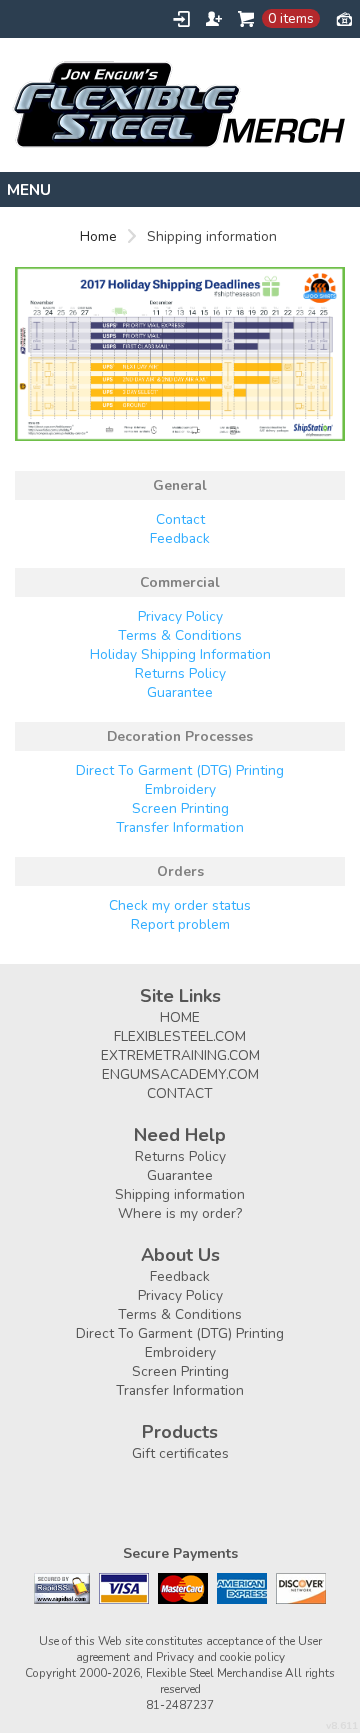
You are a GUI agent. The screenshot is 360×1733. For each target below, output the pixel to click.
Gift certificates (180, 1453)
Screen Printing (180, 808)
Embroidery (180, 789)
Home (98, 236)
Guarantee (180, 692)
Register (214, 19)
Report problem (180, 924)
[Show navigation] (180, 189)
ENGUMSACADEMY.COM (180, 1074)
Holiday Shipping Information (180, 654)
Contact (180, 519)
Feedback (180, 538)
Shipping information (180, 1194)
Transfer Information (180, 827)
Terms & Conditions (180, 635)
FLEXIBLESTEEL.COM (180, 1036)
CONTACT (180, 1093)
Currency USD (344, 18)
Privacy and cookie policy (220, 1657)
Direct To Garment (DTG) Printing (180, 770)
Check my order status (180, 905)
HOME (180, 1017)
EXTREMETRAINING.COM (180, 1055)
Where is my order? (180, 1213)
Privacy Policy (180, 616)
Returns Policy (180, 673)
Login (181, 19)
